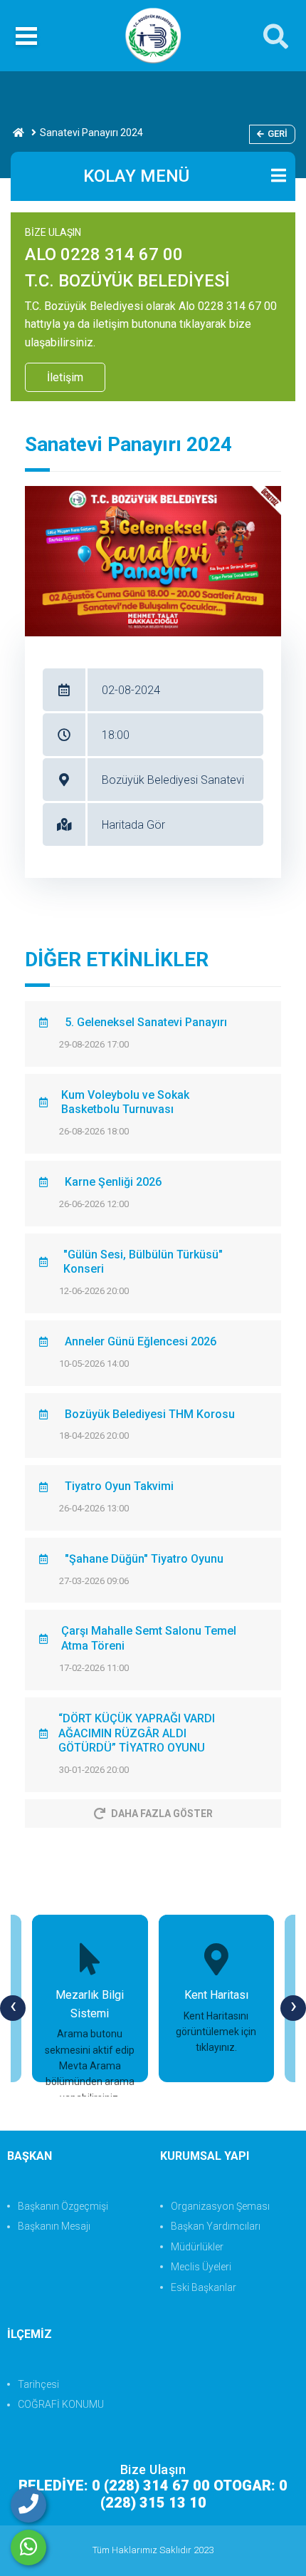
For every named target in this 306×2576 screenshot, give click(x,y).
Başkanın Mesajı (54, 2226)
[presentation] (13, 2008)
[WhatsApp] (28, 2547)
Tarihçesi (38, 2384)
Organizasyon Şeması (220, 2206)
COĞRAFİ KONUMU (61, 2404)
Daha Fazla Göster (162, 1814)
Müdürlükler (197, 2247)
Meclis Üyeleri (201, 2267)
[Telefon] (28, 2505)
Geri (278, 134)
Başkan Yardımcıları (216, 2226)
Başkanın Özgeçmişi (63, 2206)
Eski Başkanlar (204, 2287)
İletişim (65, 377)
